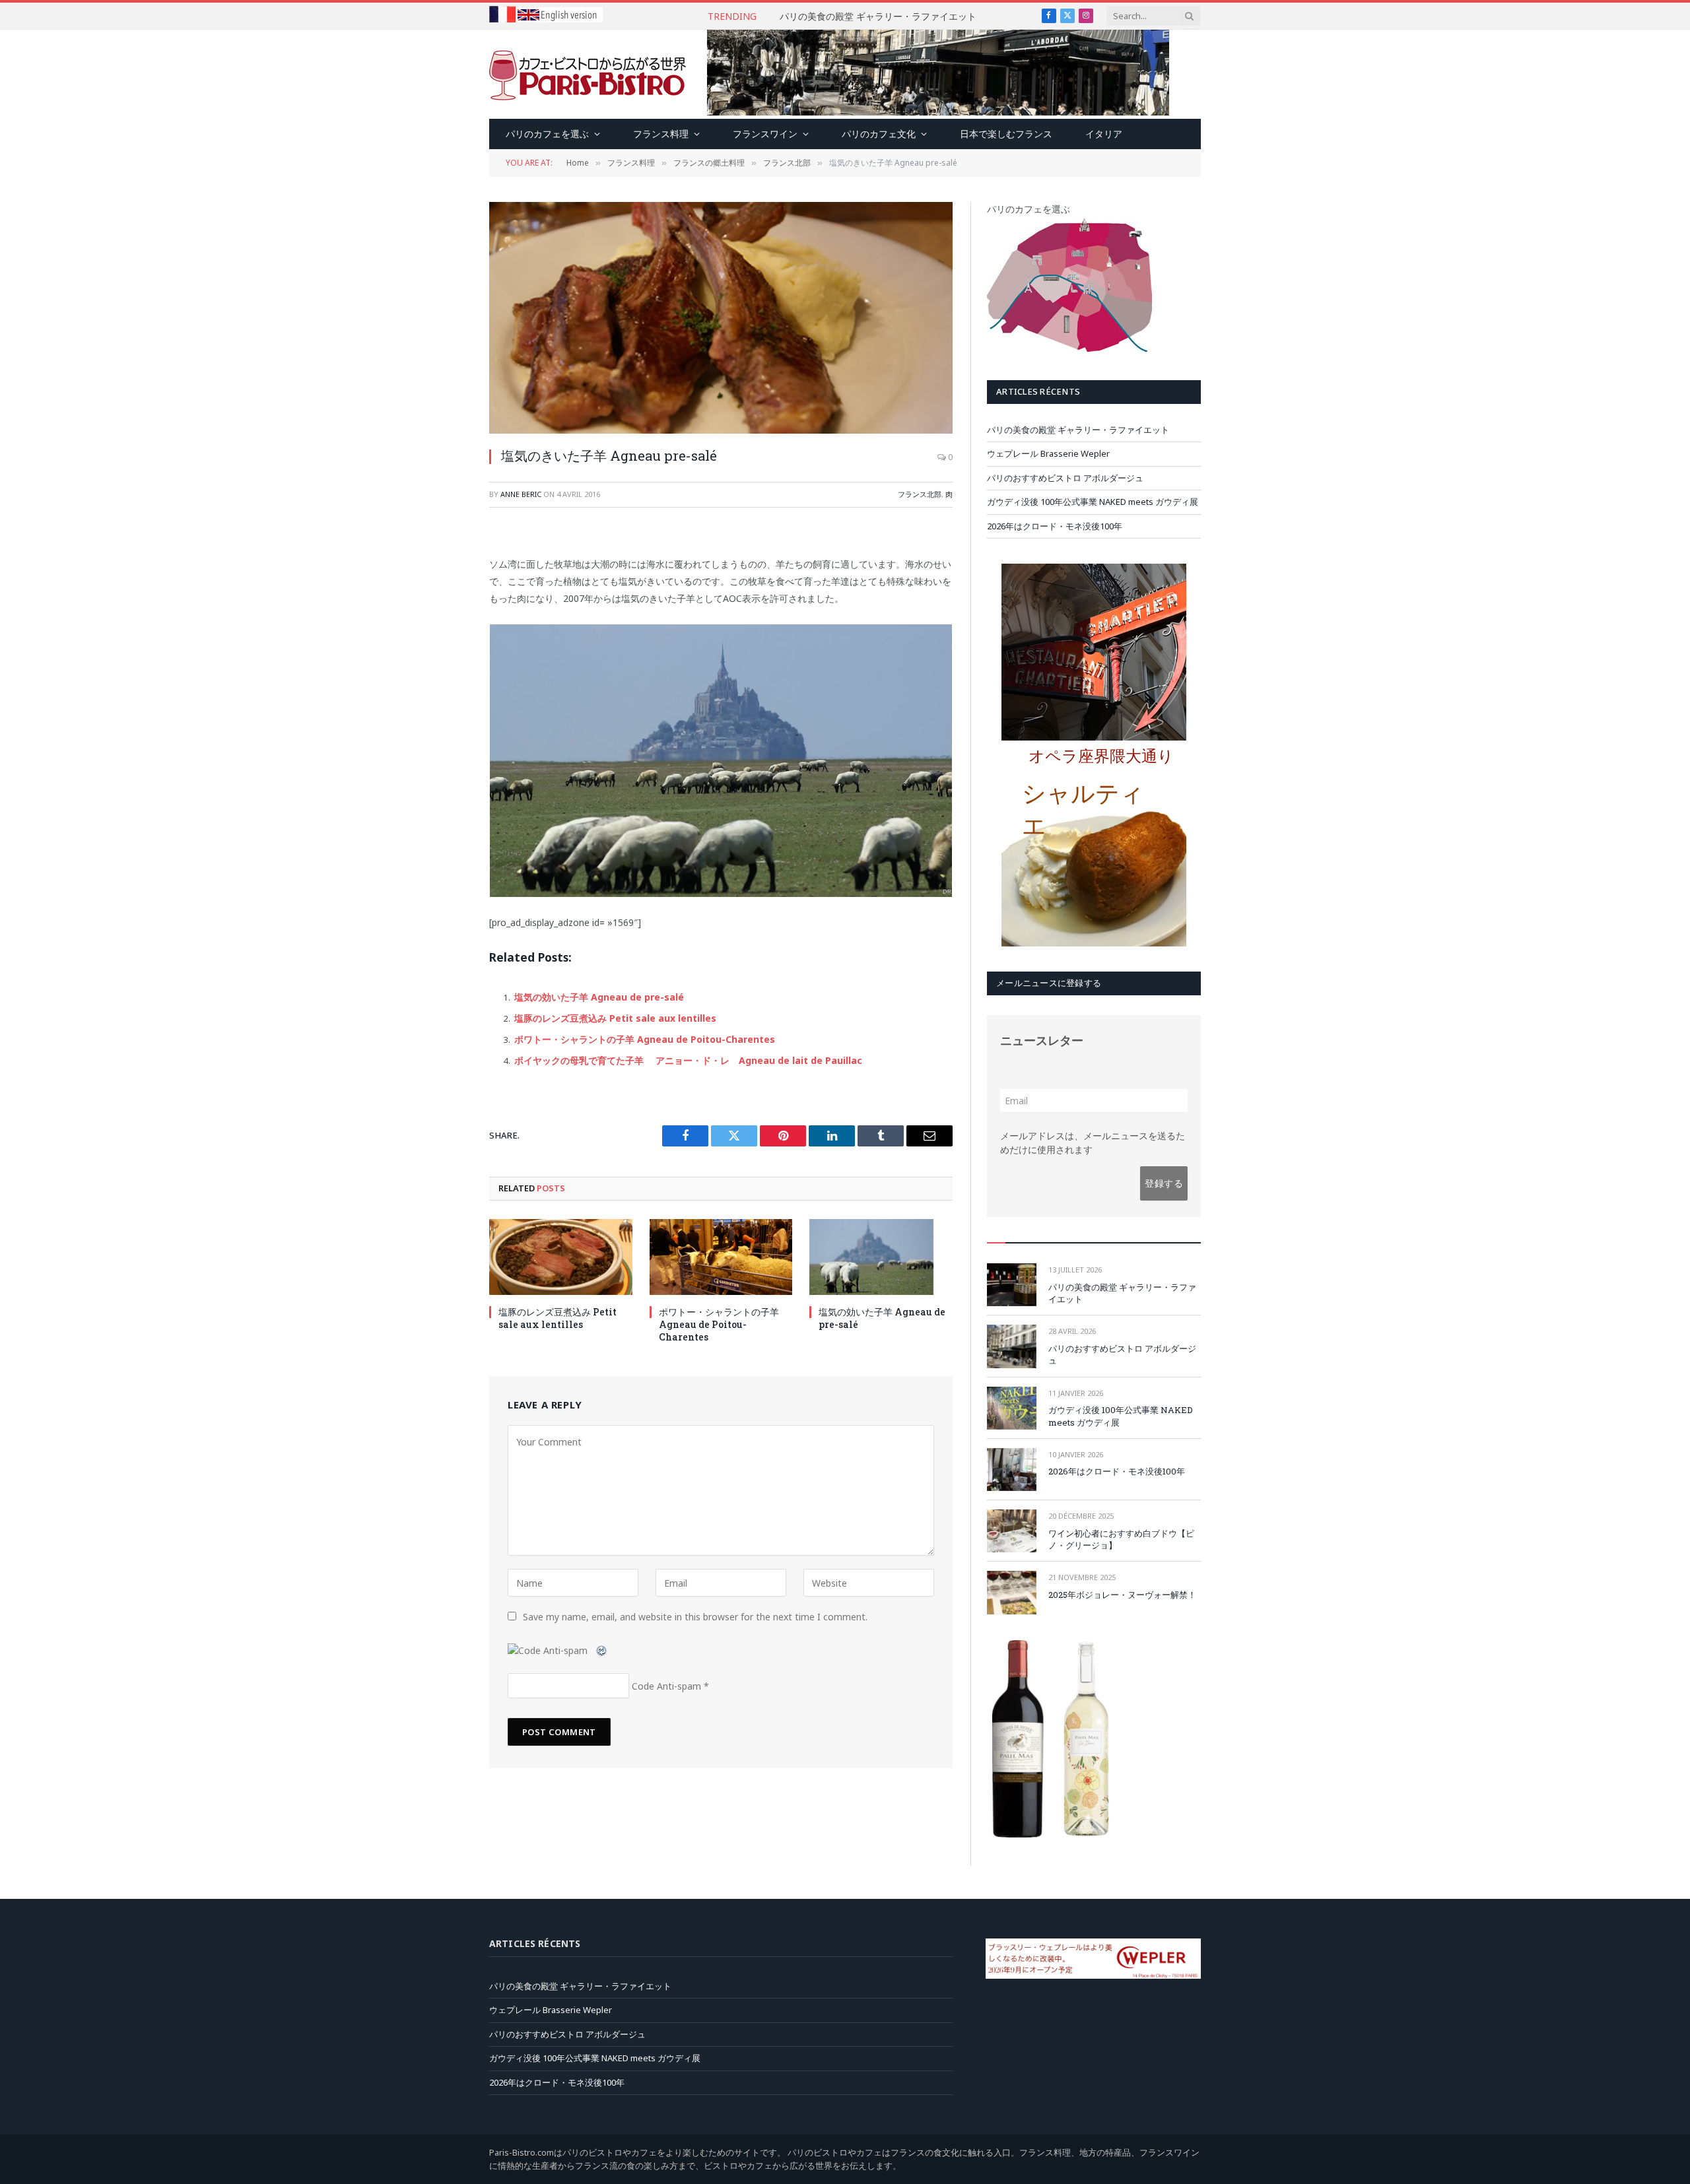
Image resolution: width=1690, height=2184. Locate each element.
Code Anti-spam (666, 1686)
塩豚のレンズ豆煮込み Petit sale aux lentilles (615, 1018)
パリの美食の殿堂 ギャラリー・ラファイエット (1078, 430)
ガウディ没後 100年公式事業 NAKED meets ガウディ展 (1093, 502)
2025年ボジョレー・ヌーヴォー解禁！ (1122, 1595)
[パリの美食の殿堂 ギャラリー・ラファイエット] (1012, 1285)
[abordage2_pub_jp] (938, 112)
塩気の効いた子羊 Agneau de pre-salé (599, 997)
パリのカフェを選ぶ (547, 134)
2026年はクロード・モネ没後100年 (1055, 526)
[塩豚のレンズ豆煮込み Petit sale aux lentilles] (561, 1257)
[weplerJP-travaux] (1093, 1975)
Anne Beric (521, 494)
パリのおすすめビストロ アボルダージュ (1065, 478)
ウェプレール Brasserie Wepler (878, 17)
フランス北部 (920, 494)
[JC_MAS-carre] (1086, 1834)
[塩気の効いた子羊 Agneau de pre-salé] (881, 1257)
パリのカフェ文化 (879, 134)
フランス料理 (661, 134)
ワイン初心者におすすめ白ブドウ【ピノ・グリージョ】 (1121, 1539)
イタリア (1104, 134)
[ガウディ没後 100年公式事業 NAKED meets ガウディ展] (1012, 1408)
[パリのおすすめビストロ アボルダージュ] (1012, 1346)
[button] (1105, 762)
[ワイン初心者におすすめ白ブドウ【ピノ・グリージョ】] (1012, 1531)
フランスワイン (765, 134)
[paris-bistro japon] (588, 75)
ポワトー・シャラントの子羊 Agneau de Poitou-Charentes (645, 1039)
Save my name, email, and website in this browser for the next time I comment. (695, 1617)
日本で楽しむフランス (1006, 134)
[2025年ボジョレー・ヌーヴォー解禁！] (1012, 1592)
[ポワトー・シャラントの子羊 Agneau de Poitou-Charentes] (721, 1257)
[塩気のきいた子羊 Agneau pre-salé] (721, 318)
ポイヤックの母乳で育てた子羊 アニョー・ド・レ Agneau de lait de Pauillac (688, 1060)
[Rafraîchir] (602, 1650)
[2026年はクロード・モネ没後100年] (1012, 1470)
